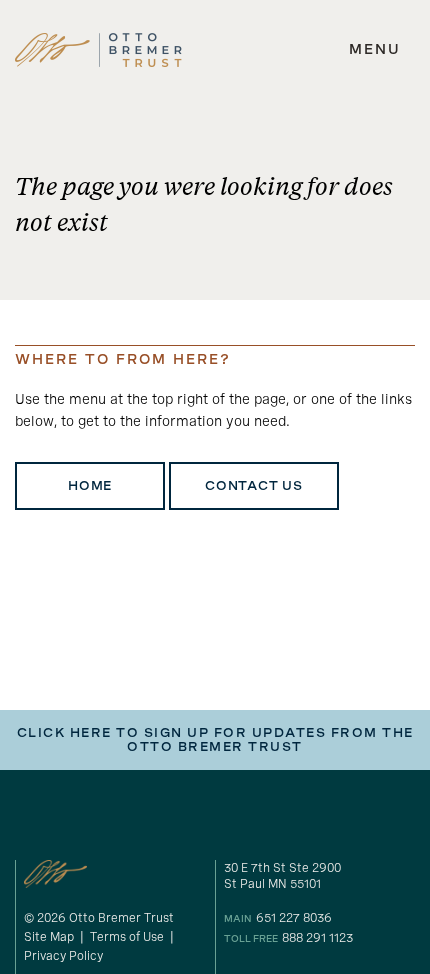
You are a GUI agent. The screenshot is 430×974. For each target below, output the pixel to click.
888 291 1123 (317, 938)
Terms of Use (127, 937)
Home (90, 486)
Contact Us (254, 486)
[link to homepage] (98, 50)
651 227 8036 (294, 918)
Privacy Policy (63, 956)
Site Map (49, 937)
